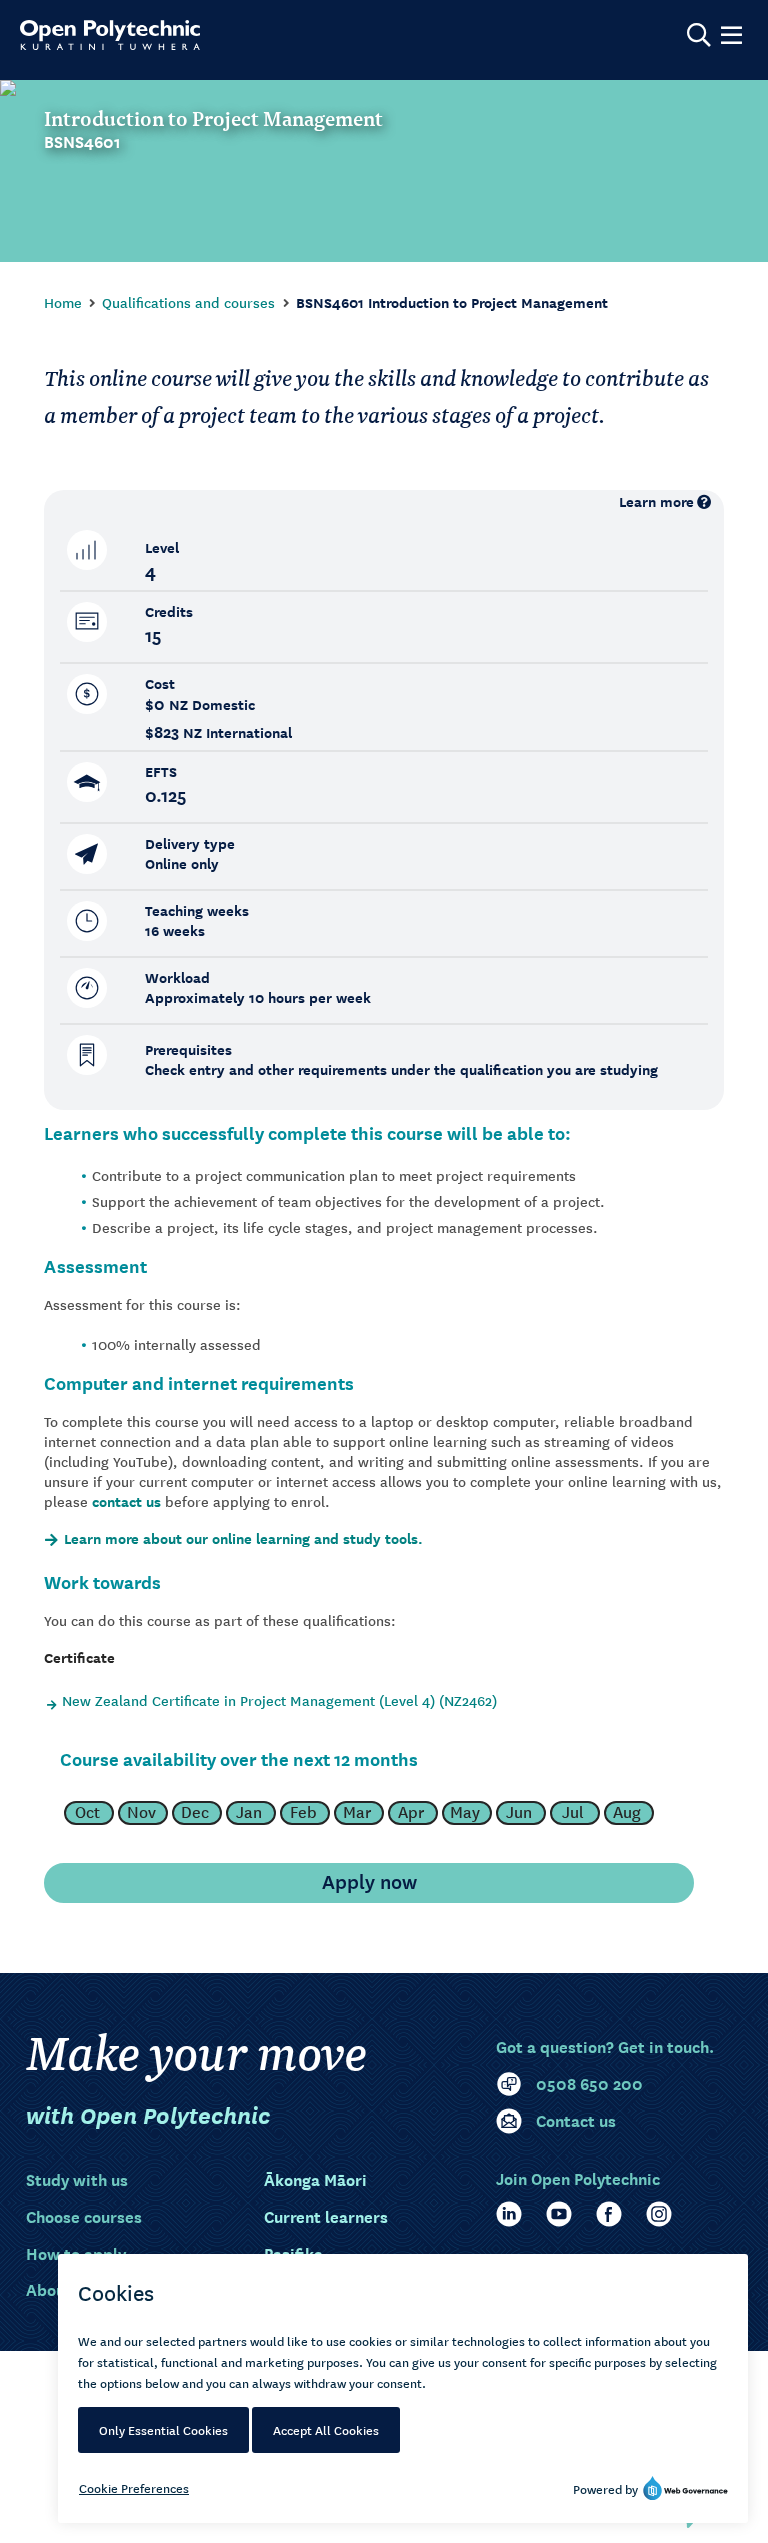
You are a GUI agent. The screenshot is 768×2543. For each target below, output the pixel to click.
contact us (126, 1501)
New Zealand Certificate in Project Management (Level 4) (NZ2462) (279, 1700)
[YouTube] (559, 2214)
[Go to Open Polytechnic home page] (110, 35)
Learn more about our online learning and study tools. (243, 1539)
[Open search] (699, 35)
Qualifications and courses (188, 302)
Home (63, 302)
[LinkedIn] (509, 2214)
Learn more (656, 501)
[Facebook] (609, 2214)
